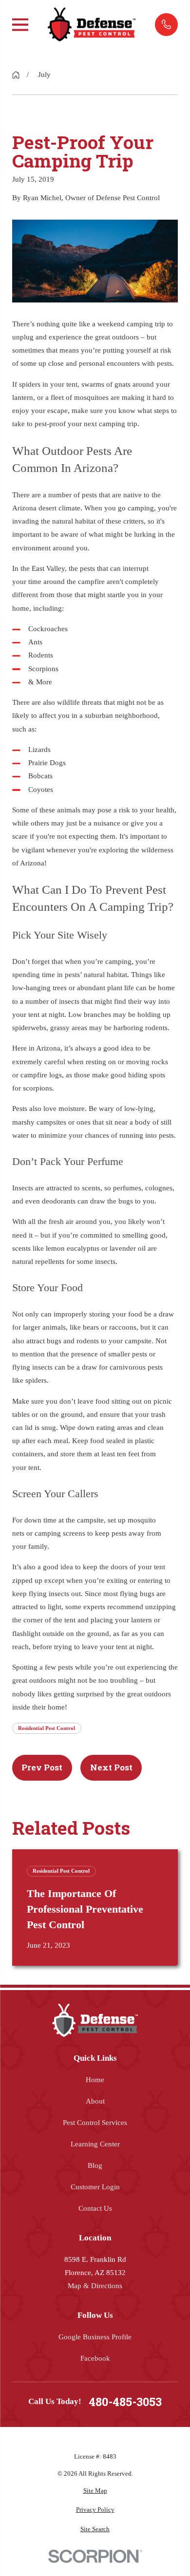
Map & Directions (95, 2286)
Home (95, 2080)
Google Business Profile (95, 2337)
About (95, 2101)
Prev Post (42, 1767)
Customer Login (95, 2187)
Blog (95, 2165)
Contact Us (95, 2208)
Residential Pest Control (47, 1728)
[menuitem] (95, 2491)
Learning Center (95, 2144)
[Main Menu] (20, 25)
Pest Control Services (95, 2123)
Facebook (95, 2358)
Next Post (111, 1767)
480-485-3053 (125, 2402)
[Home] (92, 24)
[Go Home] (16, 75)
